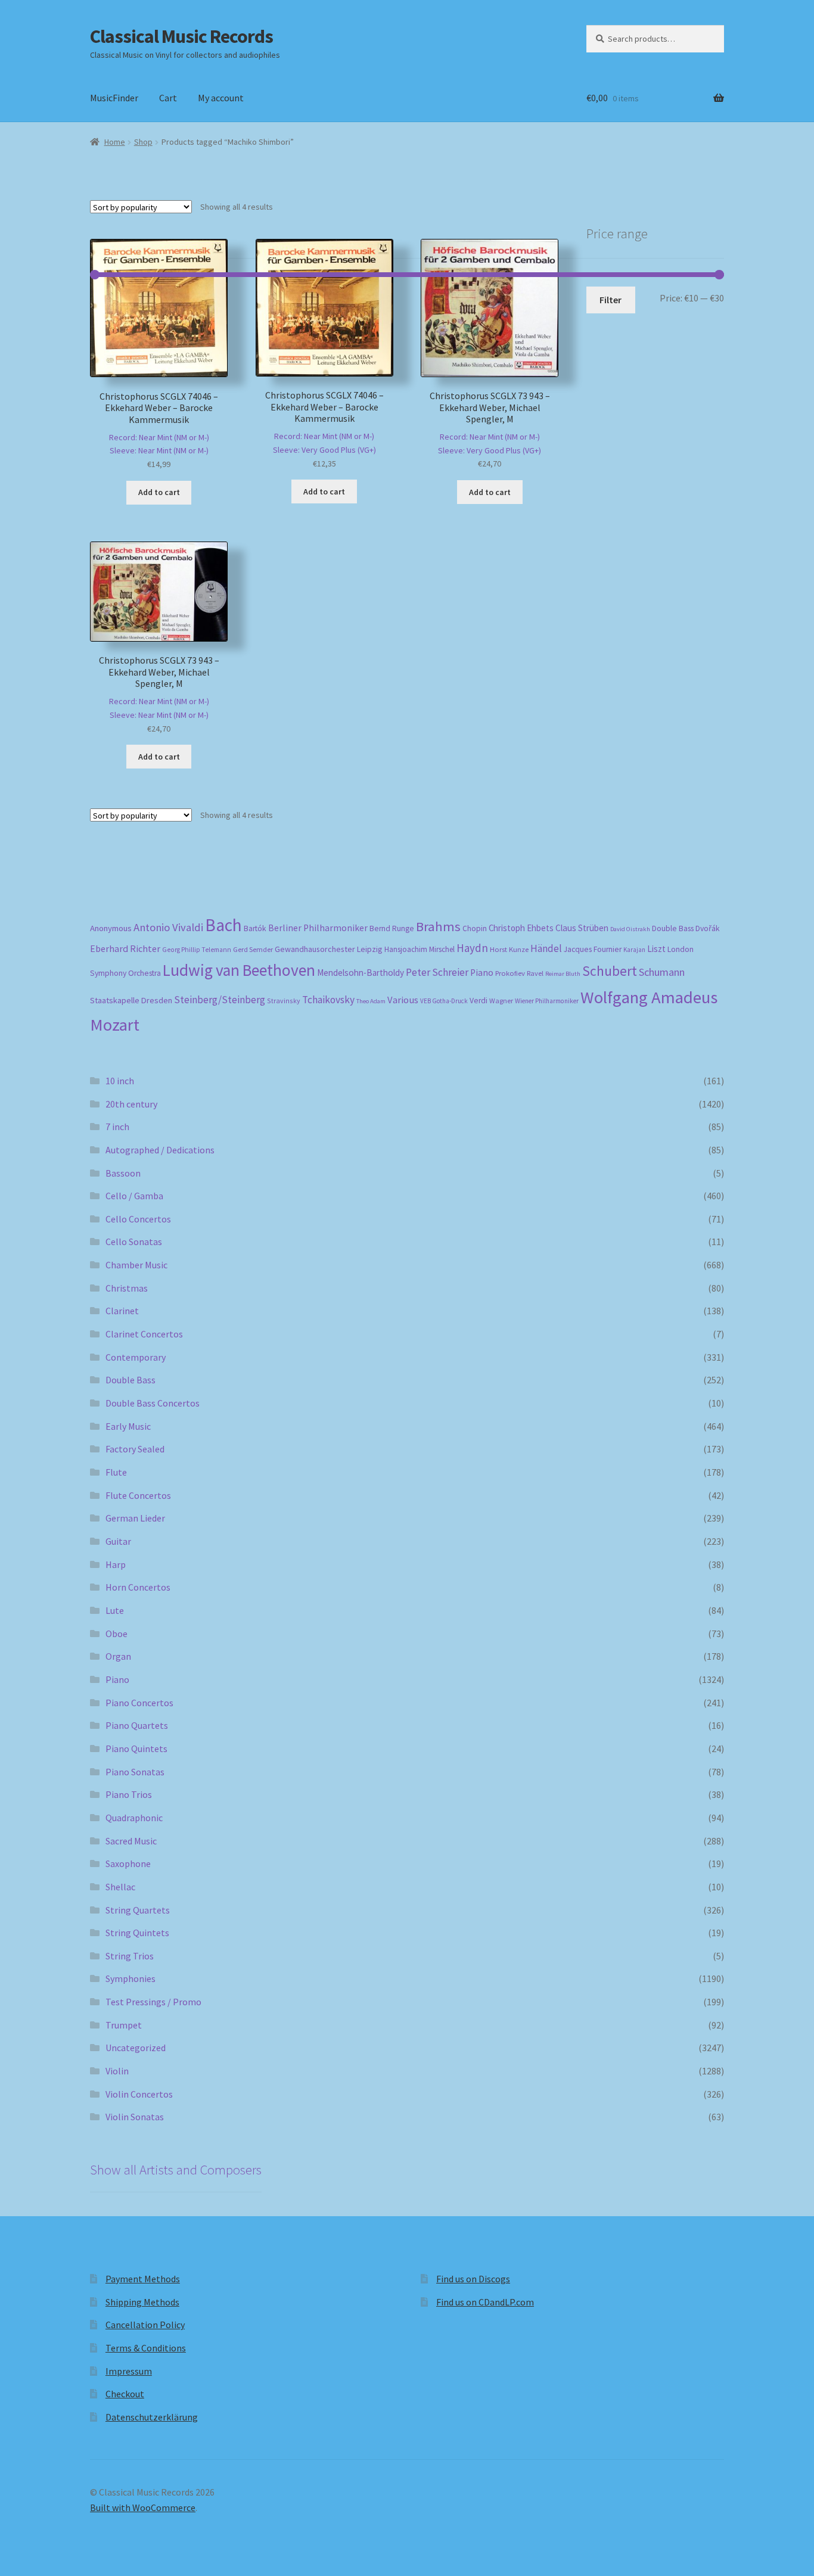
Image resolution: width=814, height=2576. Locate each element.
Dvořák (708, 928)
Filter (610, 300)
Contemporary (136, 1357)
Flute (116, 1472)
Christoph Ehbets (521, 928)
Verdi (479, 1001)
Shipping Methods (142, 2302)
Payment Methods (143, 2279)
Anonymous (111, 928)
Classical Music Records (181, 36)
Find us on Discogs (473, 2279)
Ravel (535, 973)
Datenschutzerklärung (152, 2417)
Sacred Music (131, 1841)
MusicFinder (114, 98)
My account (221, 98)
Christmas (127, 1288)
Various (403, 1000)
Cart (168, 98)
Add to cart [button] (159, 492)
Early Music (128, 1426)
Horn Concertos (138, 1587)
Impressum (129, 2371)
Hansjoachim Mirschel (420, 949)
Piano (482, 973)
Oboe (116, 1634)
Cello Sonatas (134, 1242)
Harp (116, 1564)
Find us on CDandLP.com (485, 2302)
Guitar (118, 1541)
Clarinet (122, 1311)
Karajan (634, 950)
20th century (131, 1104)
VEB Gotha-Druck (444, 1001)
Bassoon (123, 1173)
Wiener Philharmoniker (547, 1001)
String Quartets (138, 1910)
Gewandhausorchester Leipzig (329, 949)
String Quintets (137, 1933)
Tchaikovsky (328, 1000)
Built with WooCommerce (143, 2507)
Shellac (120, 1887)
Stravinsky (284, 1001)
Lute (115, 1610)
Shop (143, 142)
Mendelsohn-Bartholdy (361, 973)
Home (115, 142)
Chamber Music (136, 1265)
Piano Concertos (139, 1703)
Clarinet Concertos (144, 1334)
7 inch (117, 1127)
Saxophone (128, 1863)
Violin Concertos (139, 2094)
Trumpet (124, 2025)
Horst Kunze (509, 949)
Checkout (125, 2394)
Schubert (610, 971)
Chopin (475, 928)
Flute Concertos (138, 1495)
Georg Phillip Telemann (197, 950)
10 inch (120, 1081)
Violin (117, 2071)
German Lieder (135, 1518)
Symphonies (131, 1978)
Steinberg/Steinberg (220, 1000)
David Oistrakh (630, 929)
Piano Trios (129, 1794)
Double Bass (673, 928)
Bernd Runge (392, 928)
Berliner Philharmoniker (318, 928)
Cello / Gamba (134, 1196)
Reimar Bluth (563, 974)
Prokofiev (510, 973)
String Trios (130, 1956)
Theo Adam (371, 1001)
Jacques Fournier (593, 949)
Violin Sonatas (135, 2117)
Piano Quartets (137, 1725)
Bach (223, 925)
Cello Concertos (138, 1219)
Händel (546, 948)
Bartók (255, 928)
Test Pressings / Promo (153, 2002)
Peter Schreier (437, 972)
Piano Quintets (136, 1749)
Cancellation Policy (145, 2325)
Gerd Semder (253, 949)
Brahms (438, 926)
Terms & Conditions (146, 2348)
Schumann (662, 972)
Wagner (501, 1001)
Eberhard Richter (125, 948)
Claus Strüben (582, 928)
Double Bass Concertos (153, 1403)
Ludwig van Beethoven (239, 970)
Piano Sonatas (135, 1772)
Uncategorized (136, 2048)
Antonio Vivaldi (168, 927)
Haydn (472, 948)
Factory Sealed (135, 1449)
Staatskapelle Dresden (131, 1000)
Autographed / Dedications (160, 1150)
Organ (118, 1656)
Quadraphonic (134, 1818)
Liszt (656, 949)
